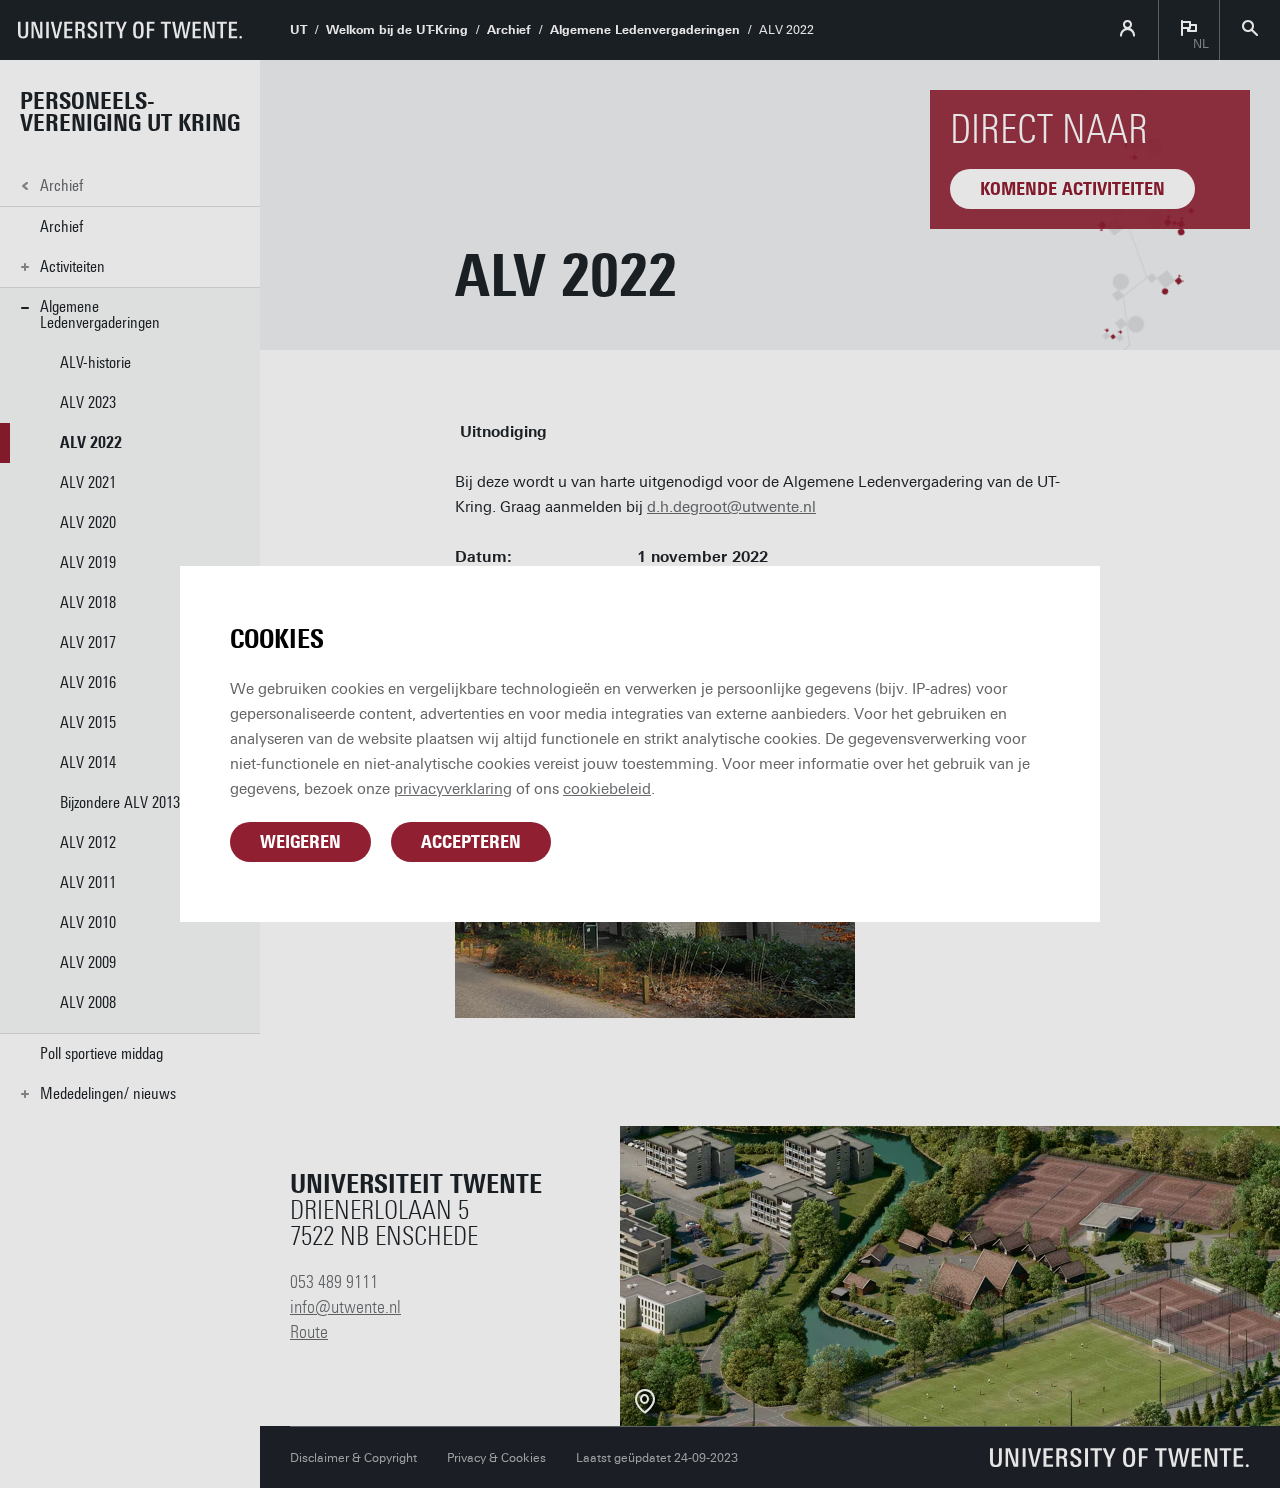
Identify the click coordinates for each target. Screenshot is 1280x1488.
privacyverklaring (453, 789)
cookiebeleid (607, 789)
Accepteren (471, 842)
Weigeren (300, 842)
